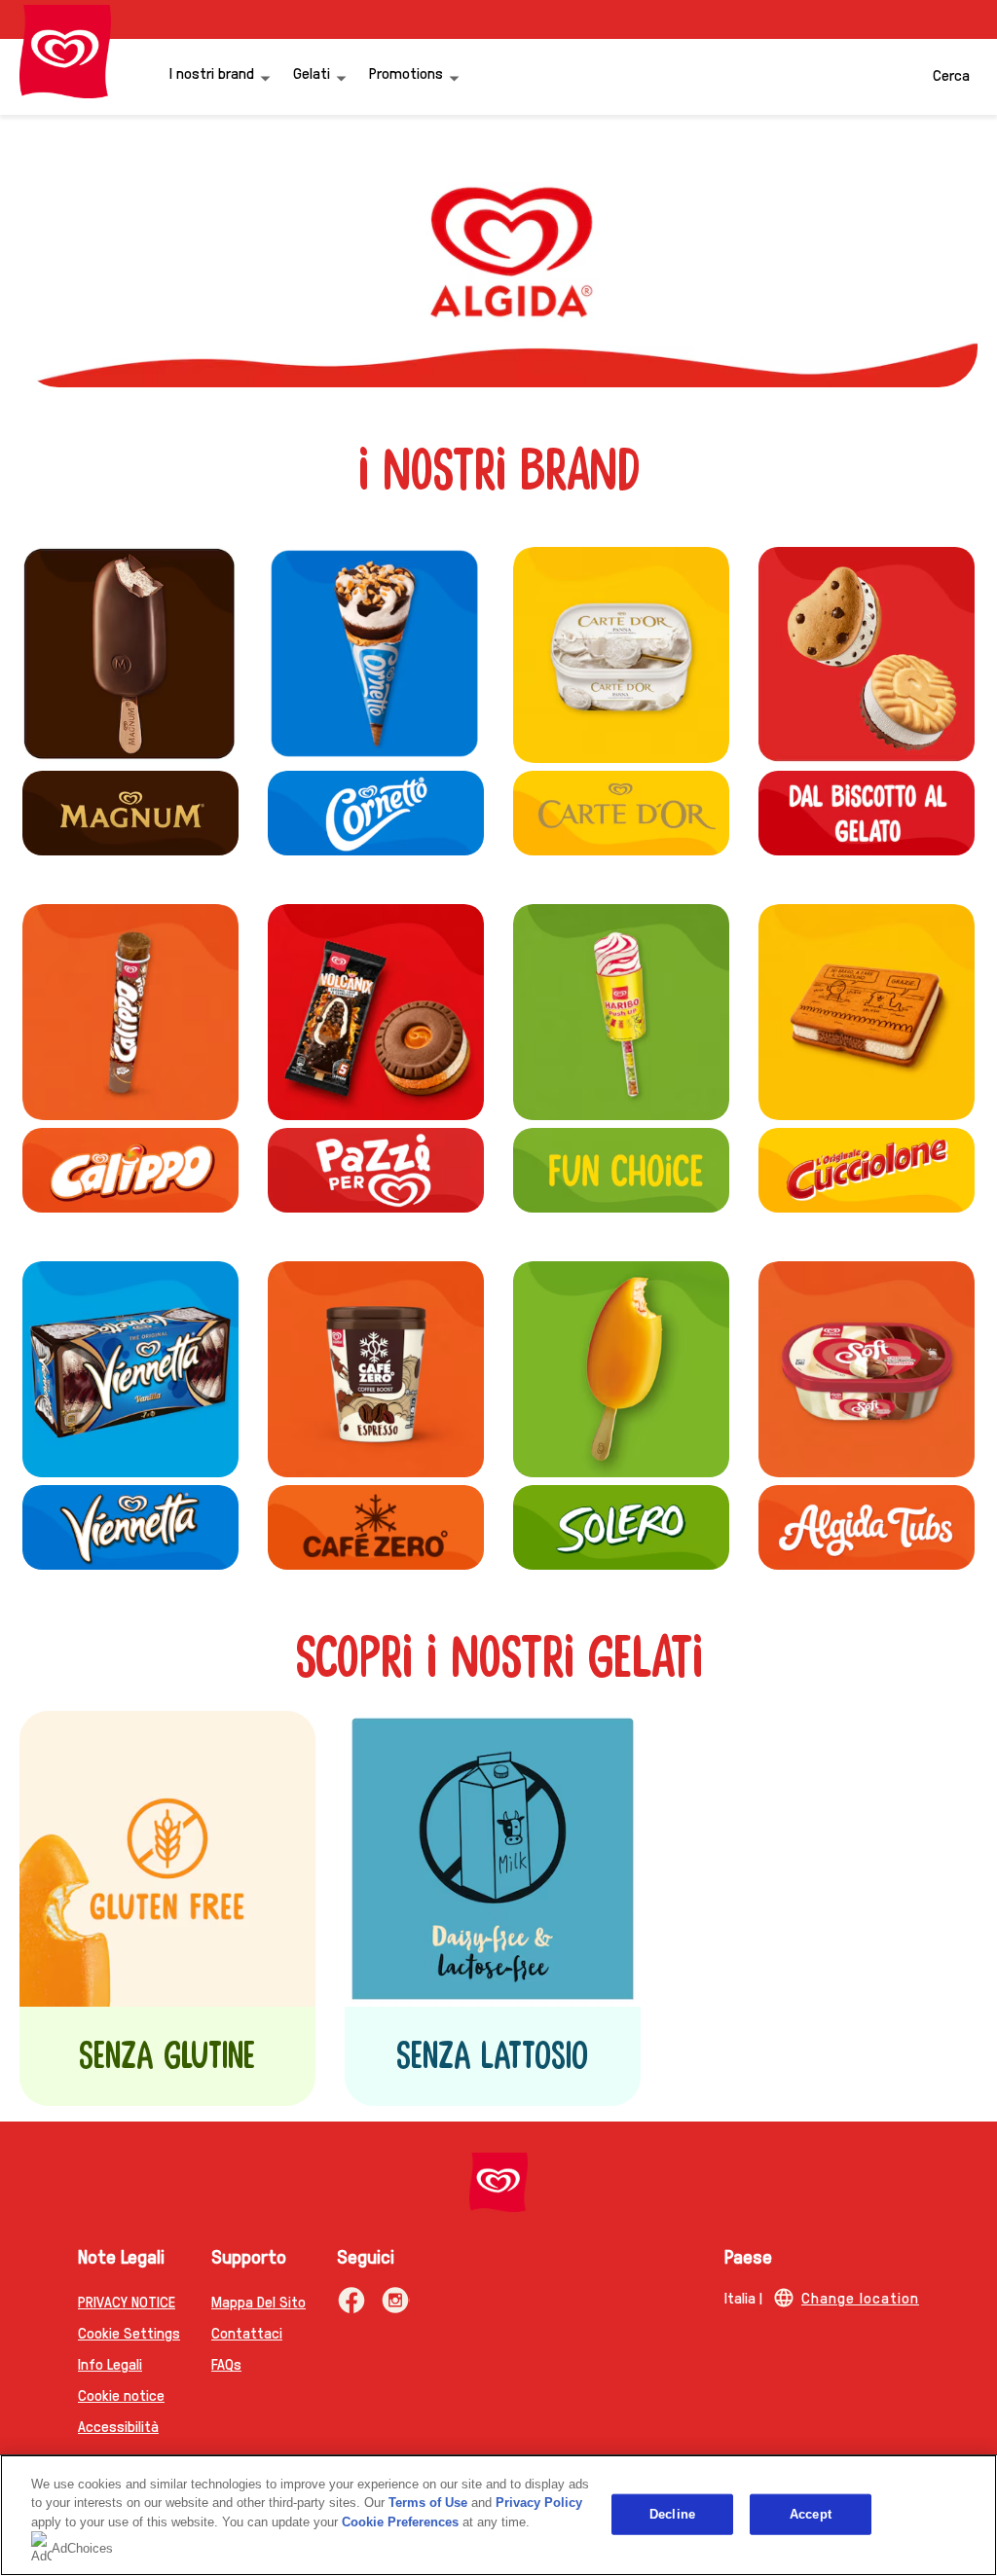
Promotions (406, 73)
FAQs (226, 2363)
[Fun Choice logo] (621, 1170)
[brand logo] (498, 2182)
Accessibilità (118, 2426)
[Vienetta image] (130, 1369)
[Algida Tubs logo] (867, 1527)
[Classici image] (376, 1012)
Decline (672, 2514)
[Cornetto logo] (376, 813)
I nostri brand (212, 73)
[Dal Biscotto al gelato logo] (867, 655)
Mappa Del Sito (258, 2301)
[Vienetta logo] (130, 1527)
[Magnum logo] (130, 813)
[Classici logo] (376, 1170)
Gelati (312, 73)
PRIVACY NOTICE (127, 2301)
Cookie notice (121, 2395)
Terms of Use (428, 2503)
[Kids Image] (621, 1012)
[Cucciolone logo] (867, 1170)
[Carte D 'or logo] (621, 813)
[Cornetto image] (376, 655)
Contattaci (247, 2332)
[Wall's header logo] (65, 52)
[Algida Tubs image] (867, 1369)
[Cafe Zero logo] (376, 1369)
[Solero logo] (621, 1369)
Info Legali (110, 2363)
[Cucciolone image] (867, 1012)
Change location (860, 2297)
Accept (811, 2514)
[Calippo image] (130, 1012)
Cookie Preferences (400, 2522)
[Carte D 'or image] (621, 655)
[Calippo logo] (130, 1170)
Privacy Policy (539, 2503)
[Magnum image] (130, 655)
